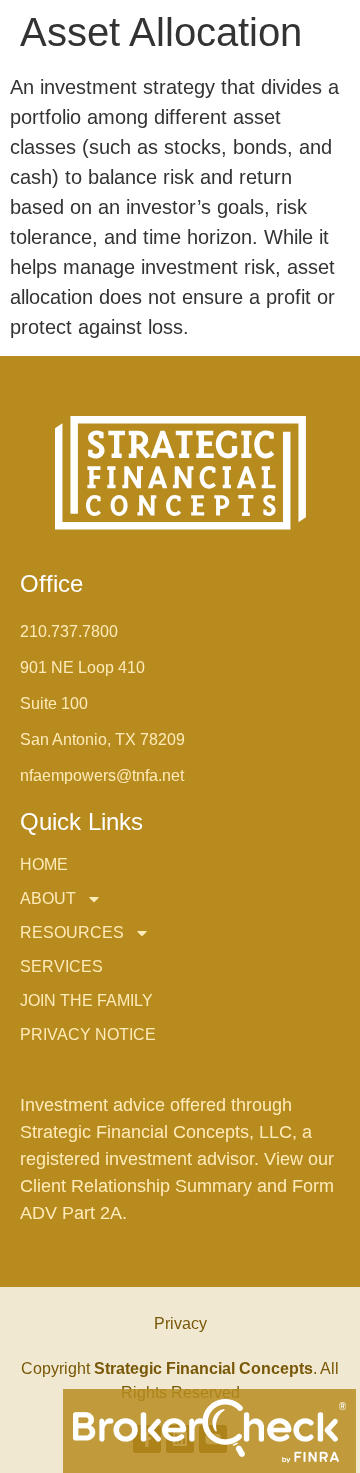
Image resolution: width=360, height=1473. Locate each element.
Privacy (180, 1323)
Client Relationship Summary (138, 1186)
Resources (72, 932)
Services (61, 966)
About (48, 898)
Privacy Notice (88, 1034)
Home (44, 864)
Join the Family (86, 1000)
